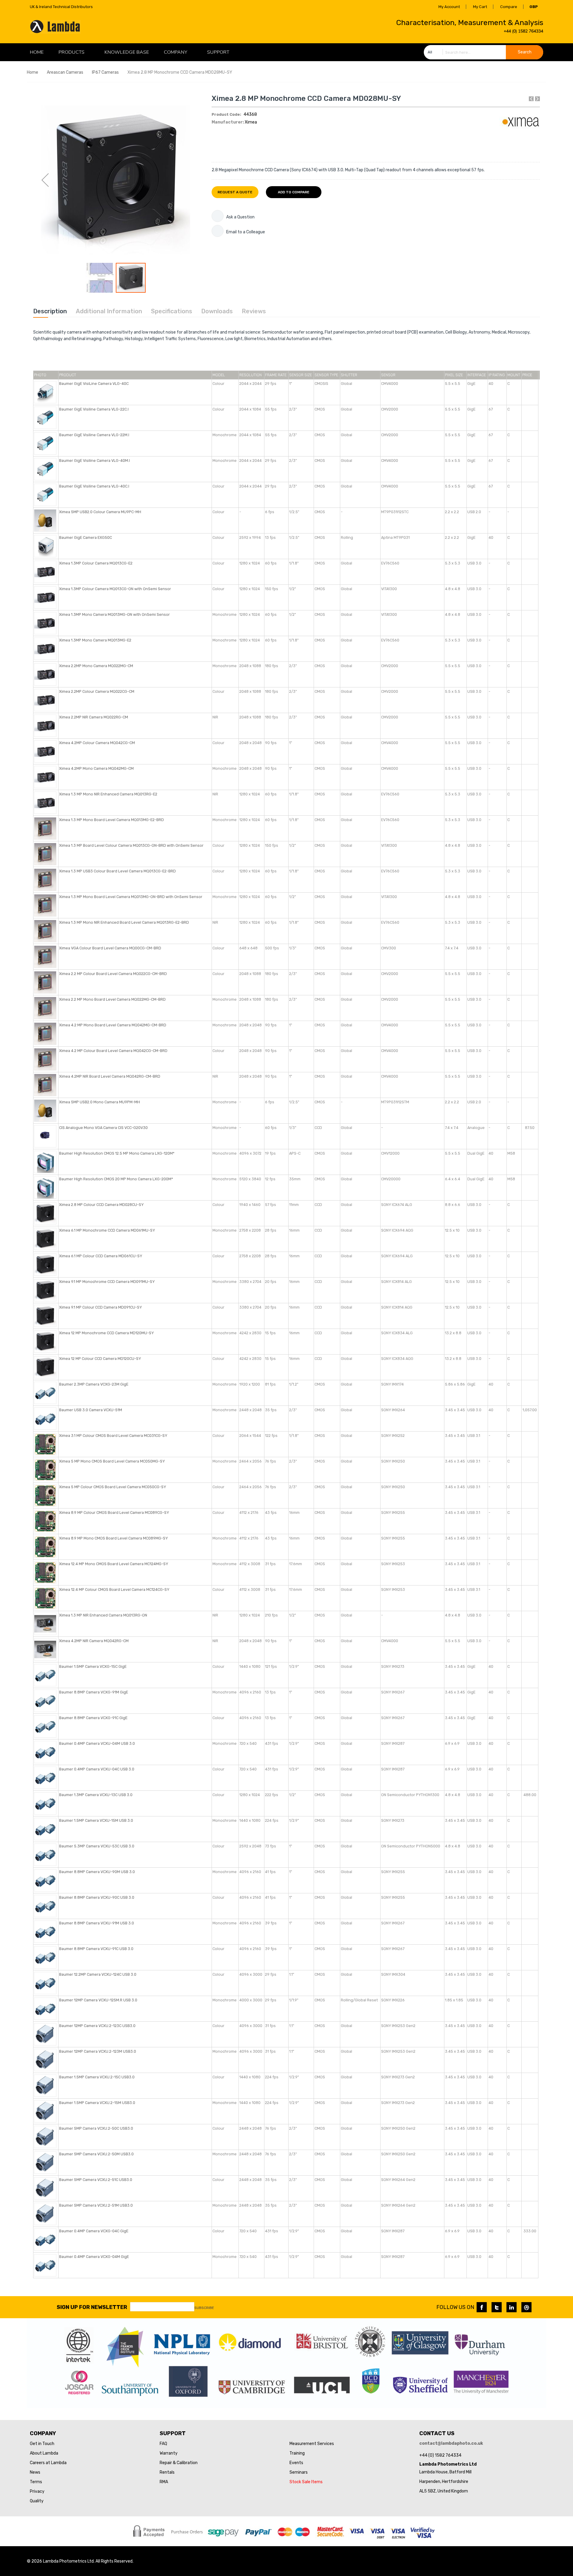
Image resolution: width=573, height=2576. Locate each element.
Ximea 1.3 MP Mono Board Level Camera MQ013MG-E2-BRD (111, 820)
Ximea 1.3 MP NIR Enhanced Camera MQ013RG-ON (103, 1615)
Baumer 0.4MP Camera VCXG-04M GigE (94, 2257)
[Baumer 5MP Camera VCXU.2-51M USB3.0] (45, 2214)
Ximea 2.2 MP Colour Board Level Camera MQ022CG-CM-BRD (113, 974)
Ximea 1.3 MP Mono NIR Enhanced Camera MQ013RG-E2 (108, 794)
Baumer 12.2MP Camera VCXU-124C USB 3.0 (98, 1974)
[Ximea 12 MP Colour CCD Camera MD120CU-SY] (45, 1367)
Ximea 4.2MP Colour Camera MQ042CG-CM (97, 743)
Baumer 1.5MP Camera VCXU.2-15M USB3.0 (97, 2103)
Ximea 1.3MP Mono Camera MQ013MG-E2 (95, 640)
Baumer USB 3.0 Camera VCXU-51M (91, 1410)
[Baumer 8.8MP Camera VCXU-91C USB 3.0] (45, 1957)
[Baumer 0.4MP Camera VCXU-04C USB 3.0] (45, 1777)
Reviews (254, 311)
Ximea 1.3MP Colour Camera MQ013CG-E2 (96, 563)
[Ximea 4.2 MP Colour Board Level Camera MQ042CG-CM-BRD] (45, 1059)
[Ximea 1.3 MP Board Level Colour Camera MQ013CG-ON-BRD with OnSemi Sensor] (45, 854)
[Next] (537, 99)
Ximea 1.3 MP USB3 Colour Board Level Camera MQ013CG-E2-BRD (117, 871)
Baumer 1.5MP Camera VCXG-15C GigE (93, 1666)
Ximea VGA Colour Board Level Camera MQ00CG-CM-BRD (110, 948)
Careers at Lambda (48, 2463)
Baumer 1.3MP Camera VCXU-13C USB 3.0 (96, 1795)
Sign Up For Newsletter (92, 2307)
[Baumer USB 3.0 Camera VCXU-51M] (45, 1418)
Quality (37, 2501)
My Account (449, 7)
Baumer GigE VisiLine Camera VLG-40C (94, 384)
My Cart (480, 7)
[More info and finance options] (218, 216)
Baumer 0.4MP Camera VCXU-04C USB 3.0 (97, 1769)
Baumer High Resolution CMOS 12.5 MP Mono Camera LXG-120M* (117, 1153)
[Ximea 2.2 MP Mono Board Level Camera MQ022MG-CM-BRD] (45, 1008)
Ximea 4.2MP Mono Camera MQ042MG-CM (96, 768)
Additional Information (109, 311)
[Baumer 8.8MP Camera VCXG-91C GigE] (45, 1726)
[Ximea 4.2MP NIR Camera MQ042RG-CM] (45, 1649)
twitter (497, 2307)
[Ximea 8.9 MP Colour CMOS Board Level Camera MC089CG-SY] (45, 1521)
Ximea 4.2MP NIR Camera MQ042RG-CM (94, 1641)
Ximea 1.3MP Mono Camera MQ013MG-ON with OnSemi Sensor (114, 614)
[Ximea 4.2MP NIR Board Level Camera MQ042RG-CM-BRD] (45, 1085)
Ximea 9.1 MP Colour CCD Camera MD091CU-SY (100, 1307)
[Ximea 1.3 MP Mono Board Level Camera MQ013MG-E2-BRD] (45, 828)
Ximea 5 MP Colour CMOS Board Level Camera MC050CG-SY (113, 1487)
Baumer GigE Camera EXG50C (86, 537)
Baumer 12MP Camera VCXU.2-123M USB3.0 (98, 2051)
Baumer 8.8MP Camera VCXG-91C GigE (93, 1718)
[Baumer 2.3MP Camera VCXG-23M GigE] (45, 1393)
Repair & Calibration (179, 2463)
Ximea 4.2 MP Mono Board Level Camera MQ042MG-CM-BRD (113, 1025)
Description (50, 311)
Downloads (217, 311)
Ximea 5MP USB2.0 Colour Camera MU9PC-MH (100, 512)
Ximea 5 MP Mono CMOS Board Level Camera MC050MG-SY (112, 1461)
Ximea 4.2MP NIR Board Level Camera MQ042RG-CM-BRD (110, 1076)
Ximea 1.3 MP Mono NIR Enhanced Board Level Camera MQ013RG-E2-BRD (124, 922)
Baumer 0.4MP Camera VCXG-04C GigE (94, 2231)
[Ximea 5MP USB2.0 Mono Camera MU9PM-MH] (45, 1110)
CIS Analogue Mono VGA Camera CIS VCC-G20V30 (103, 1128)
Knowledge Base (127, 52)
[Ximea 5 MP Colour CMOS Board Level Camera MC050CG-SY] (45, 1495)
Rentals (167, 2472)
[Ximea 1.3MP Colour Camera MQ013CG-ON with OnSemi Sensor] (45, 597)
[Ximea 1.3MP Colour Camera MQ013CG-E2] (45, 571)
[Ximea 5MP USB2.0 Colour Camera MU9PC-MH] (45, 520)
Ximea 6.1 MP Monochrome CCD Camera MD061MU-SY (107, 1230)
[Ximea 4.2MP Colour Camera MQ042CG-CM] (45, 751)
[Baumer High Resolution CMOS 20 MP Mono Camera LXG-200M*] (45, 1187)
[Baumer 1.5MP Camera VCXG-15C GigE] (45, 1675)
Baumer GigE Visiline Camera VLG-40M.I (94, 461)
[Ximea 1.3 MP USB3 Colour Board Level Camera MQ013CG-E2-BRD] (45, 879)
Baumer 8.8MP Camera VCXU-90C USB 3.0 (97, 1897)
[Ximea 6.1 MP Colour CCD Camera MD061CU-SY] (45, 1264)
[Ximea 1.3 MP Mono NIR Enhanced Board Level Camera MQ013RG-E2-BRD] (45, 931)
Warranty (169, 2453)
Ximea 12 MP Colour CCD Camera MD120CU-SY (100, 1359)
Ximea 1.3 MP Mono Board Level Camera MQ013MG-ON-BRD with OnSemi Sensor (131, 897)
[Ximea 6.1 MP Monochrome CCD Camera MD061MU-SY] (45, 1239)
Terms (36, 2482)
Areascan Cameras (65, 72)
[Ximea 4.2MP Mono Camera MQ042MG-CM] (45, 777)
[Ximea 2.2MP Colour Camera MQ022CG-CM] (45, 700)
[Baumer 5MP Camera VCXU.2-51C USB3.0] (45, 2188)
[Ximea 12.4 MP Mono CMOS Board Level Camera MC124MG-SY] (45, 1572)
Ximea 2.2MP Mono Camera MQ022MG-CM (96, 666)
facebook (482, 2307)
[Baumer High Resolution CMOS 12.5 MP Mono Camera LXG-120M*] (45, 1162)
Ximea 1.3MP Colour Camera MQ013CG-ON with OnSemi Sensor (115, 589)
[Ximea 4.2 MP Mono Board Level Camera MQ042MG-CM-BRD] (45, 1033)
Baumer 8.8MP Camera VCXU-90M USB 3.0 (97, 1872)
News (35, 2472)
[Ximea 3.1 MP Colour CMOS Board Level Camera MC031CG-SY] (45, 1444)
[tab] (50, 311)
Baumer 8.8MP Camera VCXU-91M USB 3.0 (97, 1923)
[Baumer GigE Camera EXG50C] (45, 546)
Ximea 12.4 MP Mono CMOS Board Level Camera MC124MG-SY (114, 1564)
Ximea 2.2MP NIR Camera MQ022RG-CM (94, 717)
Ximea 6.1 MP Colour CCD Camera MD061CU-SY (101, 1256)
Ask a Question (240, 217)
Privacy (37, 2491)
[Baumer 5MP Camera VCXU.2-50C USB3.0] (45, 2137)
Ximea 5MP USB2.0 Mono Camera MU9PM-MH (100, 1102)
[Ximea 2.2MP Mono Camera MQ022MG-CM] (45, 674)
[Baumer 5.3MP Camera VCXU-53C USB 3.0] (45, 1854)
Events (296, 2463)
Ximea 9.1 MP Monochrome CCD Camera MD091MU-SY (107, 1282)
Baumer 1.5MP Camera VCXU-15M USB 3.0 (96, 1820)
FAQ (163, 2444)
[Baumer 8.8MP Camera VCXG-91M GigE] (45, 1700)
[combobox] (483, 52)
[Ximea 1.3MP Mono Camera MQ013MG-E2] (45, 648)
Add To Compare (294, 192)
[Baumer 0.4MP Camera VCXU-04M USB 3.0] (45, 1752)
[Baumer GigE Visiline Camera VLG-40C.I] (45, 495)
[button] (45, 180)
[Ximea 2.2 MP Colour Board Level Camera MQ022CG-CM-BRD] (45, 982)
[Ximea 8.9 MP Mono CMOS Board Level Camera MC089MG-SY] (45, 1547)
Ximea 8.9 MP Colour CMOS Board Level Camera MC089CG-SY (114, 1513)
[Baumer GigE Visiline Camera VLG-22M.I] (45, 443)
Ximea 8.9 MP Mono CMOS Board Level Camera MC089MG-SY (113, 1538)
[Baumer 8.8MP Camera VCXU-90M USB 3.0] (45, 1880)
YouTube (526, 2307)
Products (71, 52)
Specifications (172, 311)
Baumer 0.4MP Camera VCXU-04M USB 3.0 (97, 1743)
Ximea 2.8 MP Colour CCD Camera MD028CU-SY (101, 1205)
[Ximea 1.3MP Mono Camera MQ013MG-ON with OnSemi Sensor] (45, 623)
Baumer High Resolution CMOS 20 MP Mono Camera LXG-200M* (116, 1179)
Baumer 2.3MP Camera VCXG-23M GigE (94, 1384)
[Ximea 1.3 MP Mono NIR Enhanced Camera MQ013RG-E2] (45, 802)
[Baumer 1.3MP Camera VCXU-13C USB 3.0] (45, 1803)
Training (297, 2453)
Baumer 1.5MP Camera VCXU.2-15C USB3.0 (97, 2077)
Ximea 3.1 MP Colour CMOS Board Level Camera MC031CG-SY (113, 1436)
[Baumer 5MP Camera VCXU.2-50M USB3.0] (45, 2162)
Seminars (299, 2472)
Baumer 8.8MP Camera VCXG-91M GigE (94, 1692)
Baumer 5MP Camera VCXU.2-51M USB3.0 (96, 2205)
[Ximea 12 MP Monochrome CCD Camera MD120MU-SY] (45, 1341)
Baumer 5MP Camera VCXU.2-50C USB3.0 (96, 2128)
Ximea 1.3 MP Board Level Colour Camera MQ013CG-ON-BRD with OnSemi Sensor (131, 845)
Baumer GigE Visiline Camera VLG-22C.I (94, 409)
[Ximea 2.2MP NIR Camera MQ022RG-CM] (45, 725)
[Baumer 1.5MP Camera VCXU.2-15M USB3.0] (45, 2111)
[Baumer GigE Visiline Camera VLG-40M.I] (45, 469)
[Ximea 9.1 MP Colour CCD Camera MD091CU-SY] (45, 1316)
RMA (164, 2482)
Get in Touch (42, 2444)
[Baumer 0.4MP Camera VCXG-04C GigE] (45, 2239)
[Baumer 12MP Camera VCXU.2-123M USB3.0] (45, 2060)
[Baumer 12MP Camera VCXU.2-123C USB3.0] (45, 2034)
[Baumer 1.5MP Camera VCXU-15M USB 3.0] (45, 1829)
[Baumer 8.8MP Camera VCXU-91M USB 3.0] (45, 1931)
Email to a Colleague (246, 232)
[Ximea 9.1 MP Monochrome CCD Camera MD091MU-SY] (45, 1290)
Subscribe (204, 2308)
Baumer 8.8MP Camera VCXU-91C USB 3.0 (96, 1949)
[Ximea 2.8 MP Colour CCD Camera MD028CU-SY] (45, 1213)
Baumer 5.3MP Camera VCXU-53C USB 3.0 (97, 1846)
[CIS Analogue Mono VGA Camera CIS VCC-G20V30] (45, 1136)
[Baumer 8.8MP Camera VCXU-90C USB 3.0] (45, 1906)
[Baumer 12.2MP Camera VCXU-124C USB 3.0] (45, 1983)
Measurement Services (312, 2444)
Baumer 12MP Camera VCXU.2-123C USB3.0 (97, 2026)
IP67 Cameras (105, 72)
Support (218, 52)
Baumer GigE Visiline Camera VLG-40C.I (94, 486)
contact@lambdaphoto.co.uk (451, 2443)
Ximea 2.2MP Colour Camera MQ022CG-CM (97, 691)
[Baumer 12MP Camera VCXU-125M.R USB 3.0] (45, 2008)
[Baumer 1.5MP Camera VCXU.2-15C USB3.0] (45, 2085)
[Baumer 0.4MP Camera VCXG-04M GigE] (45, 2265)
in (512, 2307)
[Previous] (531, 99)
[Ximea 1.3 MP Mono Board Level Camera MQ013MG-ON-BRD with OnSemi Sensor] (45, 905)
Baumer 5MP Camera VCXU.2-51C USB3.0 (96, 2180)
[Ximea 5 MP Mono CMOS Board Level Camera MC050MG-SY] (45, 1470)
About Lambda (44, 2453)
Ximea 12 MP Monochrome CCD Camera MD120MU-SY (106, 1333)
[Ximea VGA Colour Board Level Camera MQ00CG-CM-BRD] (45, 956)
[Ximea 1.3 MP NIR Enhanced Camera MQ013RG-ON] (45, 1624)
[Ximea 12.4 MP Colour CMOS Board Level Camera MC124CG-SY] (45, 1598)
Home (33, 72)
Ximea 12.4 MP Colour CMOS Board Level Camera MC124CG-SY (114, 1589)
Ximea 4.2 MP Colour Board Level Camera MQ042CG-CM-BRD (113, 1051)
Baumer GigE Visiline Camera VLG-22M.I (94, 435)
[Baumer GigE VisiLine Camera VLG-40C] (45, 392)
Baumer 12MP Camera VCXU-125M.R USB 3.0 (98, 2000)
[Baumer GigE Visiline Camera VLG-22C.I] (45, 418)
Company (175, 52)
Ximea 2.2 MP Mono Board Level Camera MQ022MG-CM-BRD (112, 999)
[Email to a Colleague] (218, 231)
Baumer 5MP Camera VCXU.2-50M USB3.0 (96, 2154)
